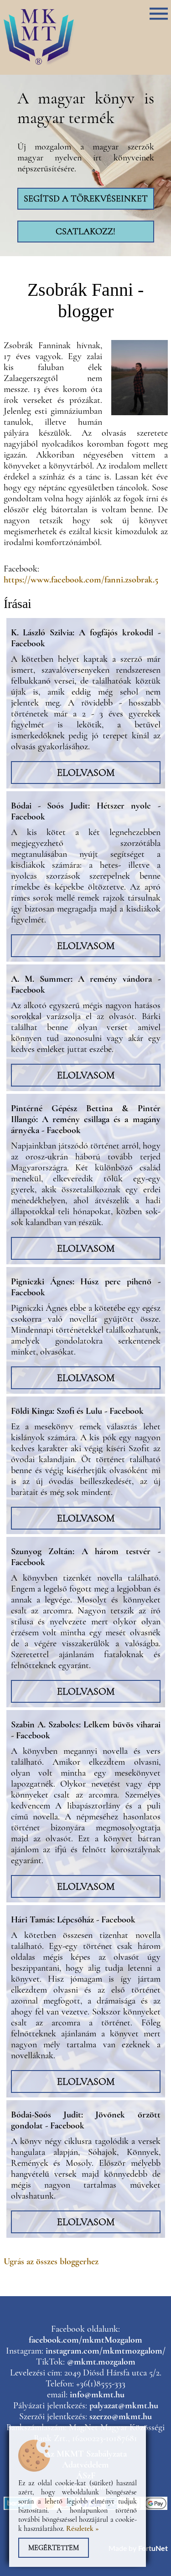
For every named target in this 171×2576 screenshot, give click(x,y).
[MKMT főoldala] (40, 65)
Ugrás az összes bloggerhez (51, 2262)
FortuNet (153, 2549)
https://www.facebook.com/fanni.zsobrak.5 (81, 580)
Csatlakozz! (85, 232)
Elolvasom (86, 773)
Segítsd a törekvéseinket (86, 199)
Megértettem (54, 2548)
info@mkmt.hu (97, 2395)
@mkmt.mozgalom (101, 2362)
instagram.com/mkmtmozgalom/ (106, 2351)
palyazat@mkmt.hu (124, 2406)
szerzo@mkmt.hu (121, 2416)
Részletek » (83, 2529)
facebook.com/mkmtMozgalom (85, 2340)
